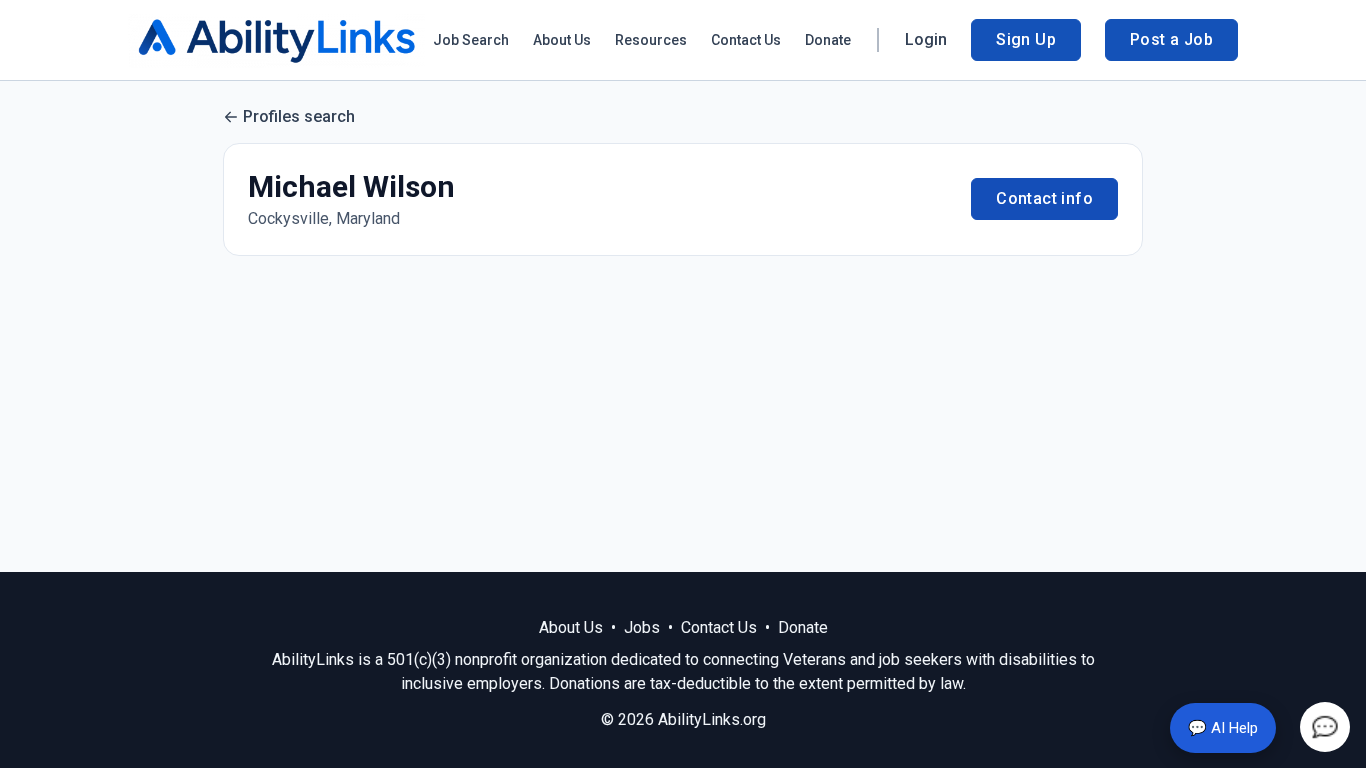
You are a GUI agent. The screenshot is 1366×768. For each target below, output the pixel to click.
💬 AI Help (1223, 728)
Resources (651, 40)
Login (926, 39)
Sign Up (1026, 39)
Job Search (471, 40)
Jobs (642, 627)
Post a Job (1171, 39)
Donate (828, 40)
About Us (562, 40)
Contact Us (746, 40)
